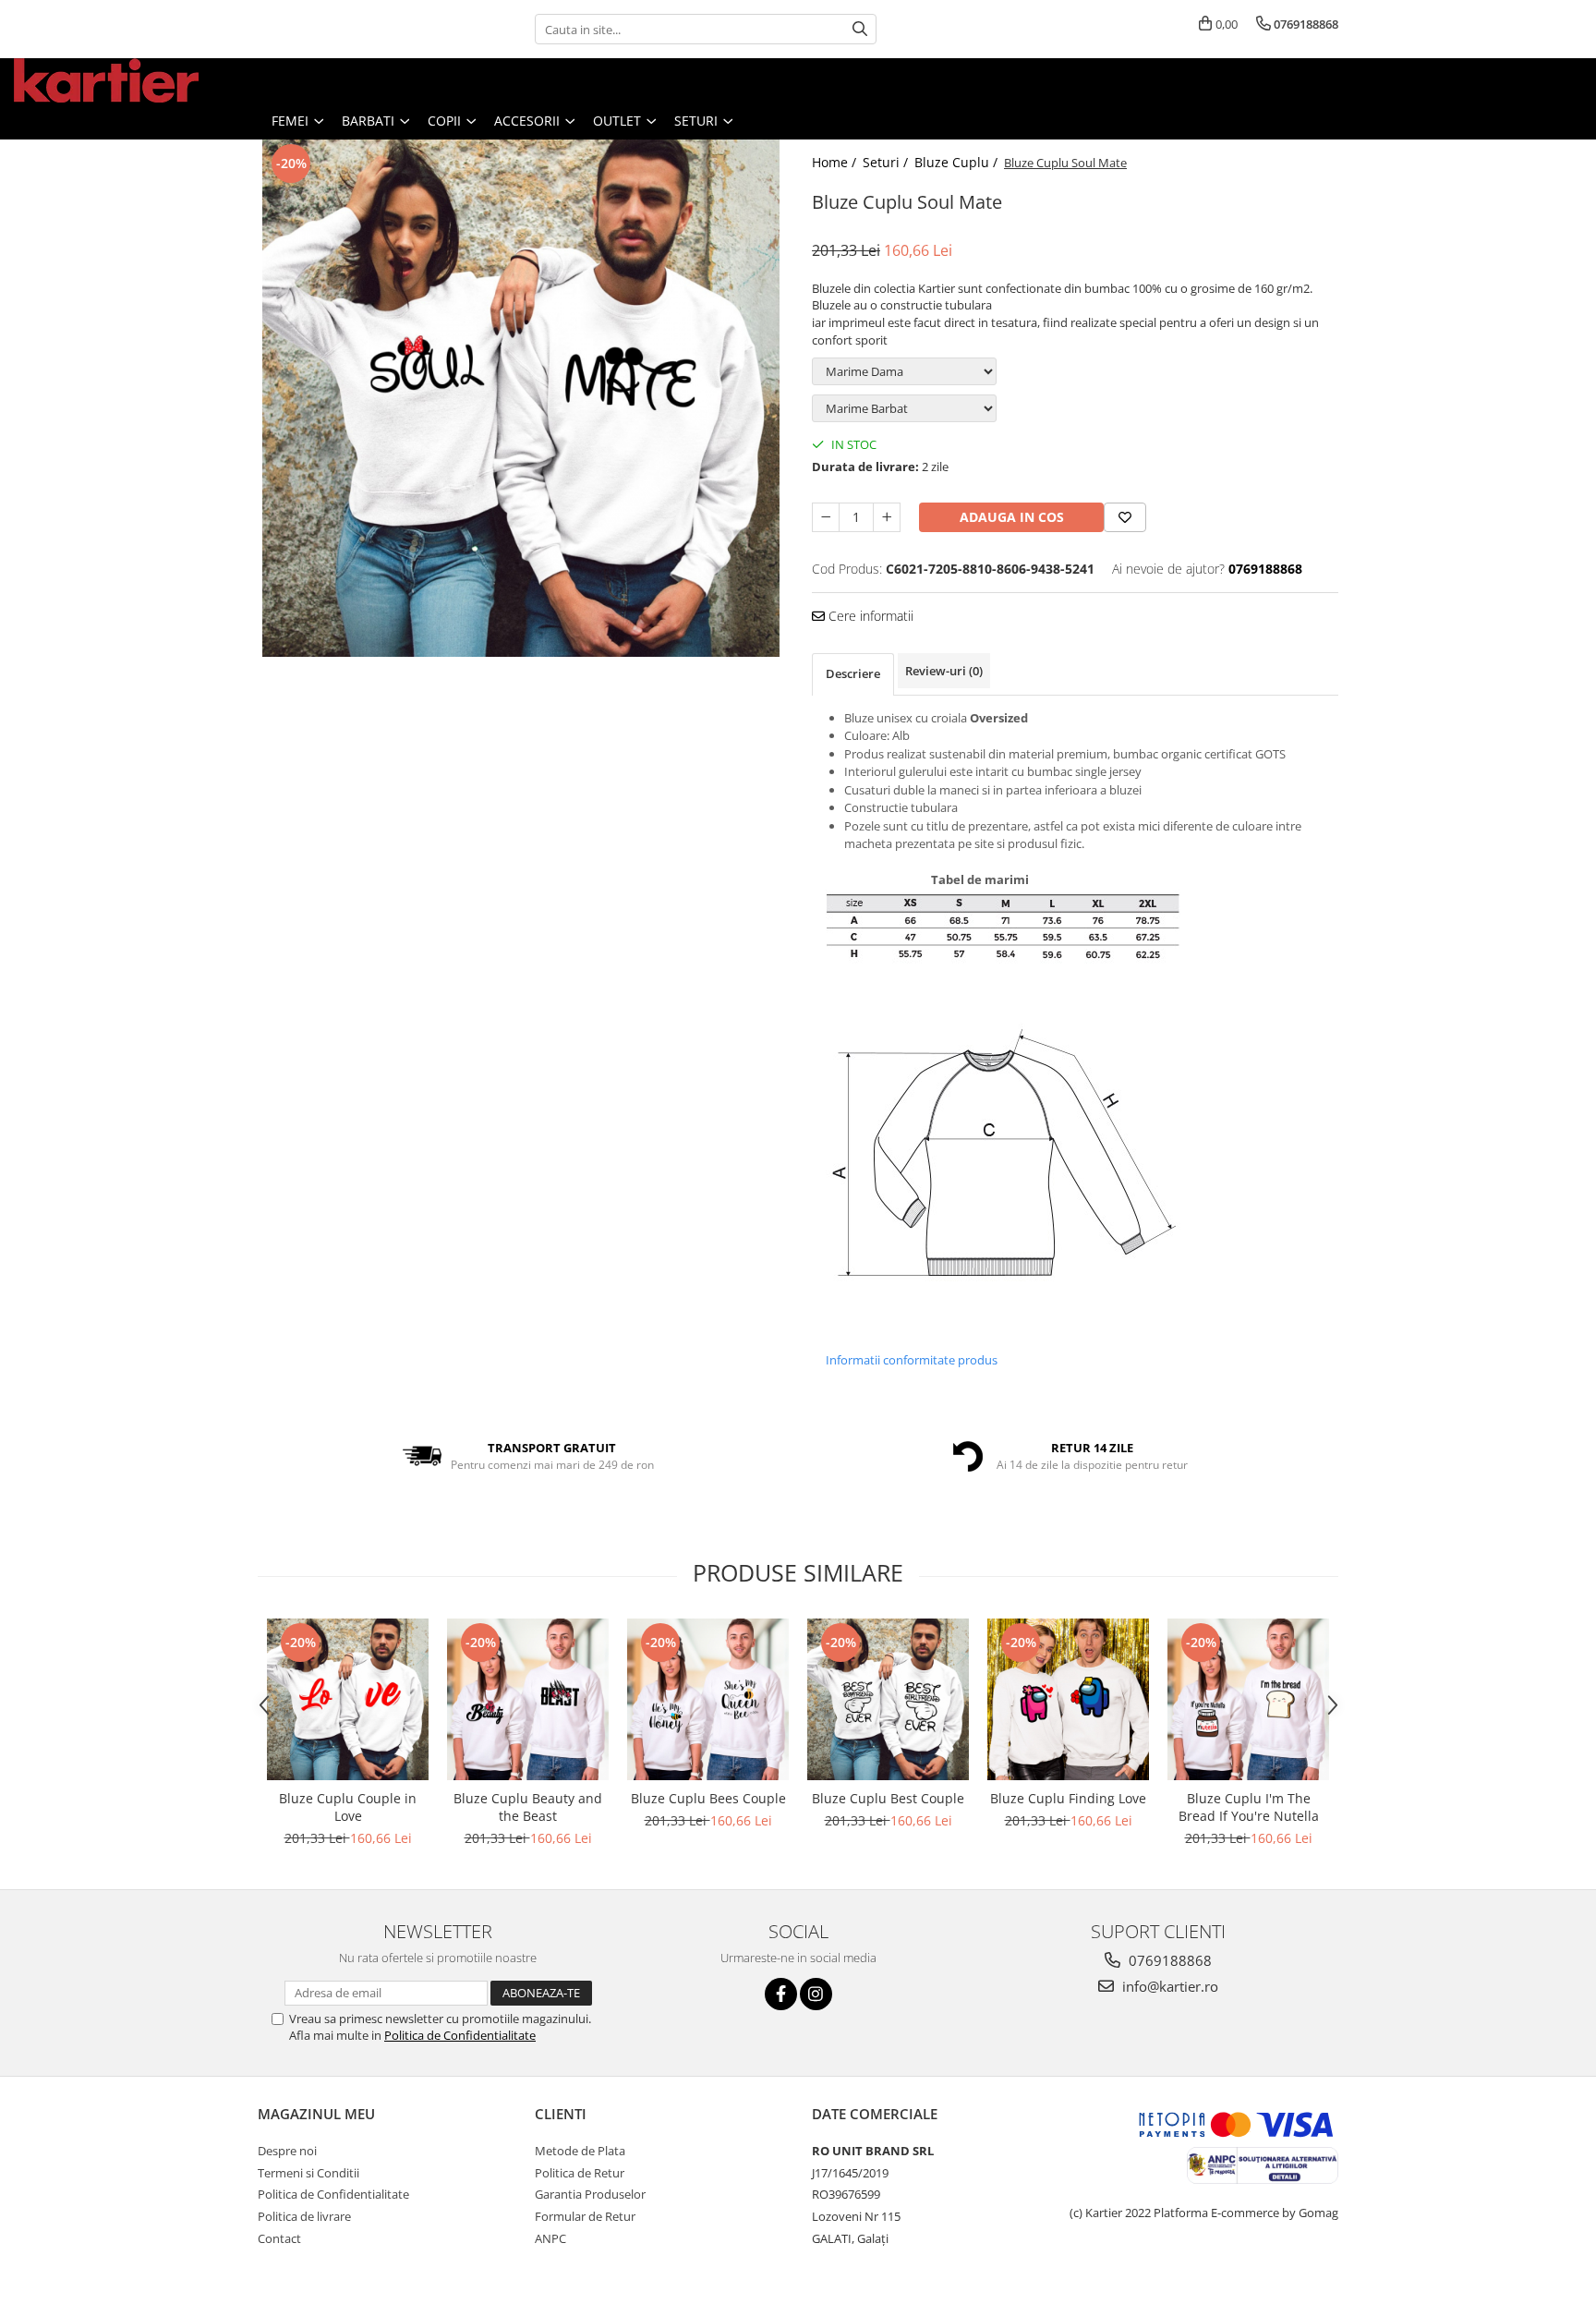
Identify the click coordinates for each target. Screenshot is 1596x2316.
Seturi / (887, 162)
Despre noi (287, 2151)
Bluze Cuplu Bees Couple (708, 1798)
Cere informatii (869, 616)
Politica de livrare (304, 2216)
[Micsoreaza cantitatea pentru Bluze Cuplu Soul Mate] (826, 517)
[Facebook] (781, 1994)
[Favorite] (1125, 517)
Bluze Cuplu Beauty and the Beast (528, 1807)
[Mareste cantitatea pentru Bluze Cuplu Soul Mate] (887, 517)
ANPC (550, 2238)
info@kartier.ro (1168, 1986)
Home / (836, 162)
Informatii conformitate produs (912, 1360)
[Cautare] (860, 29)
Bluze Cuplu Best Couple (888, 1798)
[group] (521, 398)
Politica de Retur (580, 2173)
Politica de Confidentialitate (460, 2035)
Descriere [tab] (853, 673)
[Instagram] (816, 1994)
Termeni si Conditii (308, 2173)
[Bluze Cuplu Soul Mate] (521, 398)
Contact (279, 2238)
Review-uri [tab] (944, 671)
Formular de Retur (585, 2216)
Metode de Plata (580, 2151)
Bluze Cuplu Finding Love (1068, 1798)
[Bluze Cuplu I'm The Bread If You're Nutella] (1248, 1699)
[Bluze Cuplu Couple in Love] (348, 1699)
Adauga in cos (1012, 517)
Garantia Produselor (590, 2194)
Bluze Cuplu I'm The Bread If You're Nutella (1249, 1807)
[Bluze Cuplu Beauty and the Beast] (528, 1699)
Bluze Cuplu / (958, 162)
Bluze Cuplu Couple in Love (348, 1807)
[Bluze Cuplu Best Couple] (888, 1699)
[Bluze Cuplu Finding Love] (1068, 1699)
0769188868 (1168, 1960)
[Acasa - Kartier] (106, 80)
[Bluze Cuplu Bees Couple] (708, 1699)
